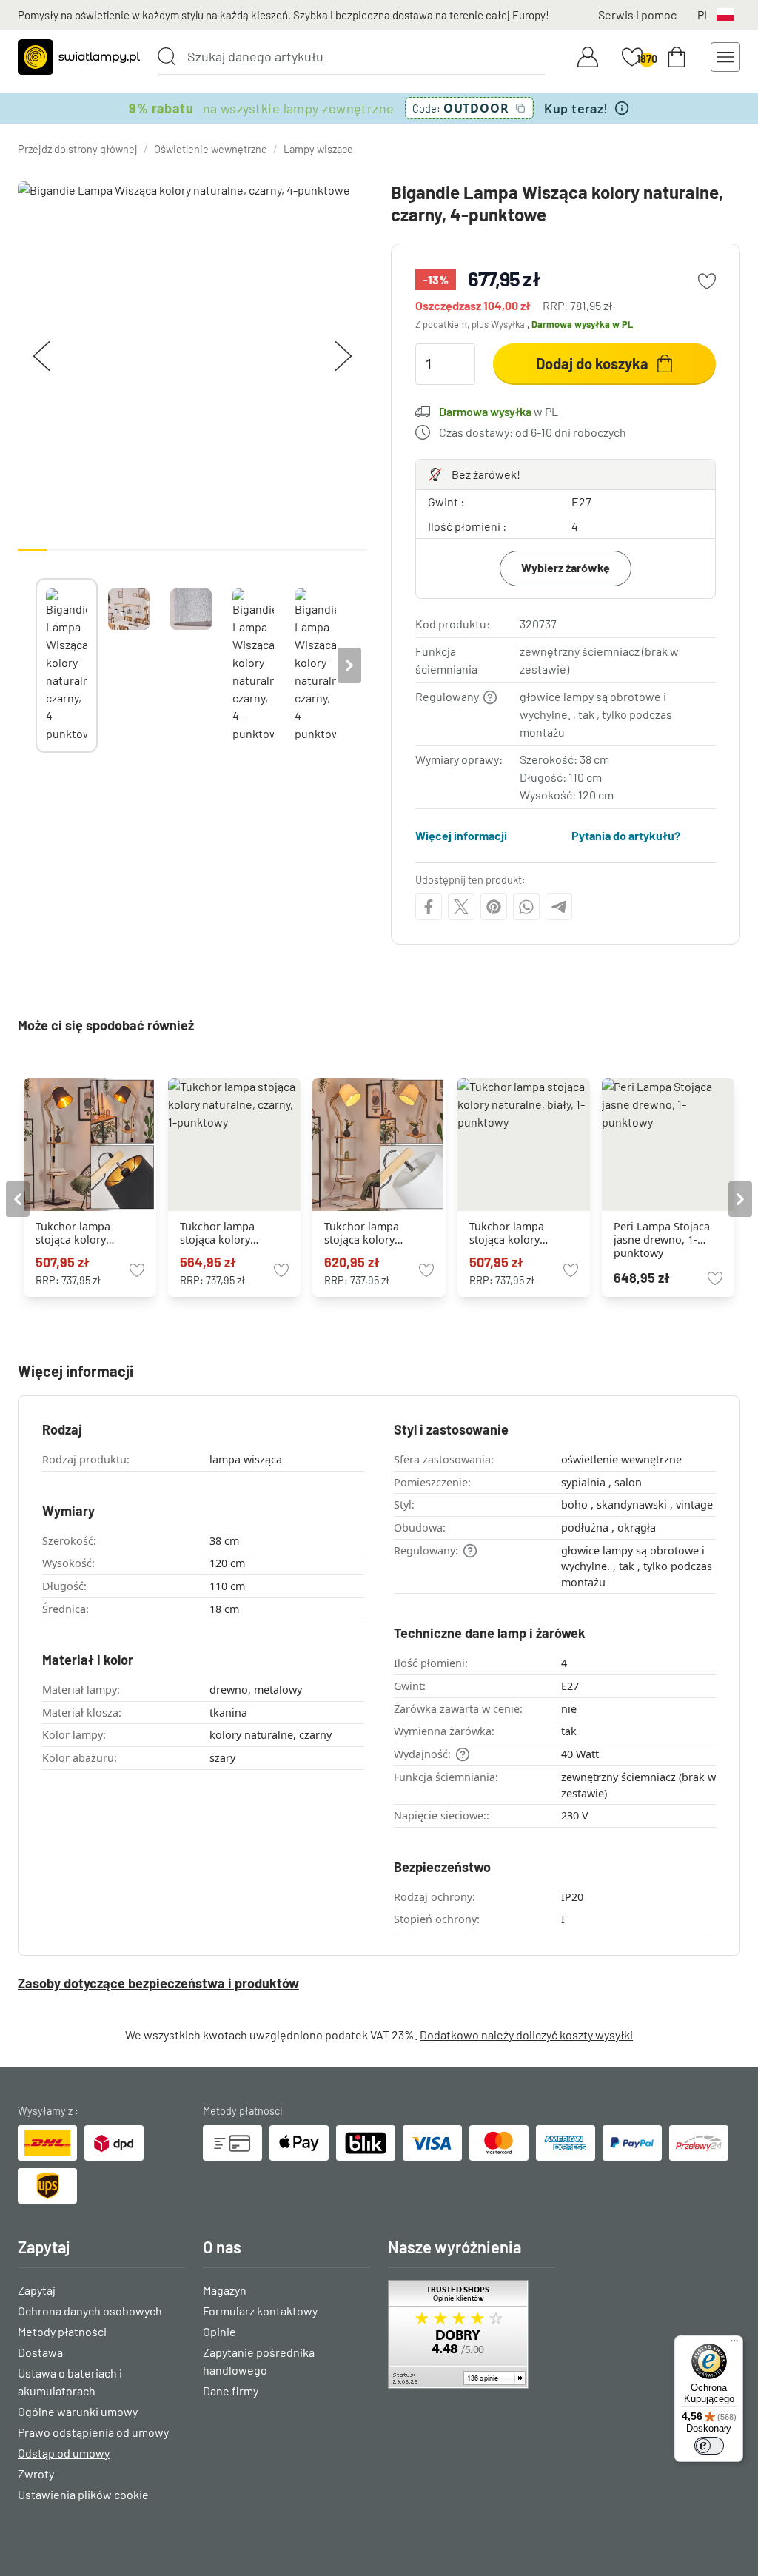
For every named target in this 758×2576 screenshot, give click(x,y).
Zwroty (36, 2473)
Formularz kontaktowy (260, 2311)
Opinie (219, 2331)
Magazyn (225, 2290)
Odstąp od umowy (64, 2453)
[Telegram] (559, 907)
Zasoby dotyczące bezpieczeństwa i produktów (158, 1983)
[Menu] (734, 2344)
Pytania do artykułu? (626, 835)
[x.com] (461, 907)
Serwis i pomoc (637, 14)
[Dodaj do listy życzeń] (707, 281)
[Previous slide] (36, 665)
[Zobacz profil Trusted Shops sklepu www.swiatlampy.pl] (472, 2334)
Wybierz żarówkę (566, 567)
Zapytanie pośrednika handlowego (259, 2361)
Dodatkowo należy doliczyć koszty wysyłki (526, 2035)
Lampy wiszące (318, 149)
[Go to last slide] (18, 1199)
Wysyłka (508, 324)
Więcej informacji (461, 835)
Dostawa (40, 2352)
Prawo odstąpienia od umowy (93, 2432)
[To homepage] (79, 57)
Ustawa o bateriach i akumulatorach (70, 2382)
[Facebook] (429, 907)
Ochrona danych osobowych (90, 2311)
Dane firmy (231, 2391)
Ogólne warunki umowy (78, 2411)
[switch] (709, 2446)
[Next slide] (349, 665)
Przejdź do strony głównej (78, 149)
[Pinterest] (494, 907)
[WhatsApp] (526, 907)
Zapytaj (37, 2290)
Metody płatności (62, 2331)
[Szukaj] (167, 56)
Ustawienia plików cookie (83, 2494)
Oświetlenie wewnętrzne (211, 149)
